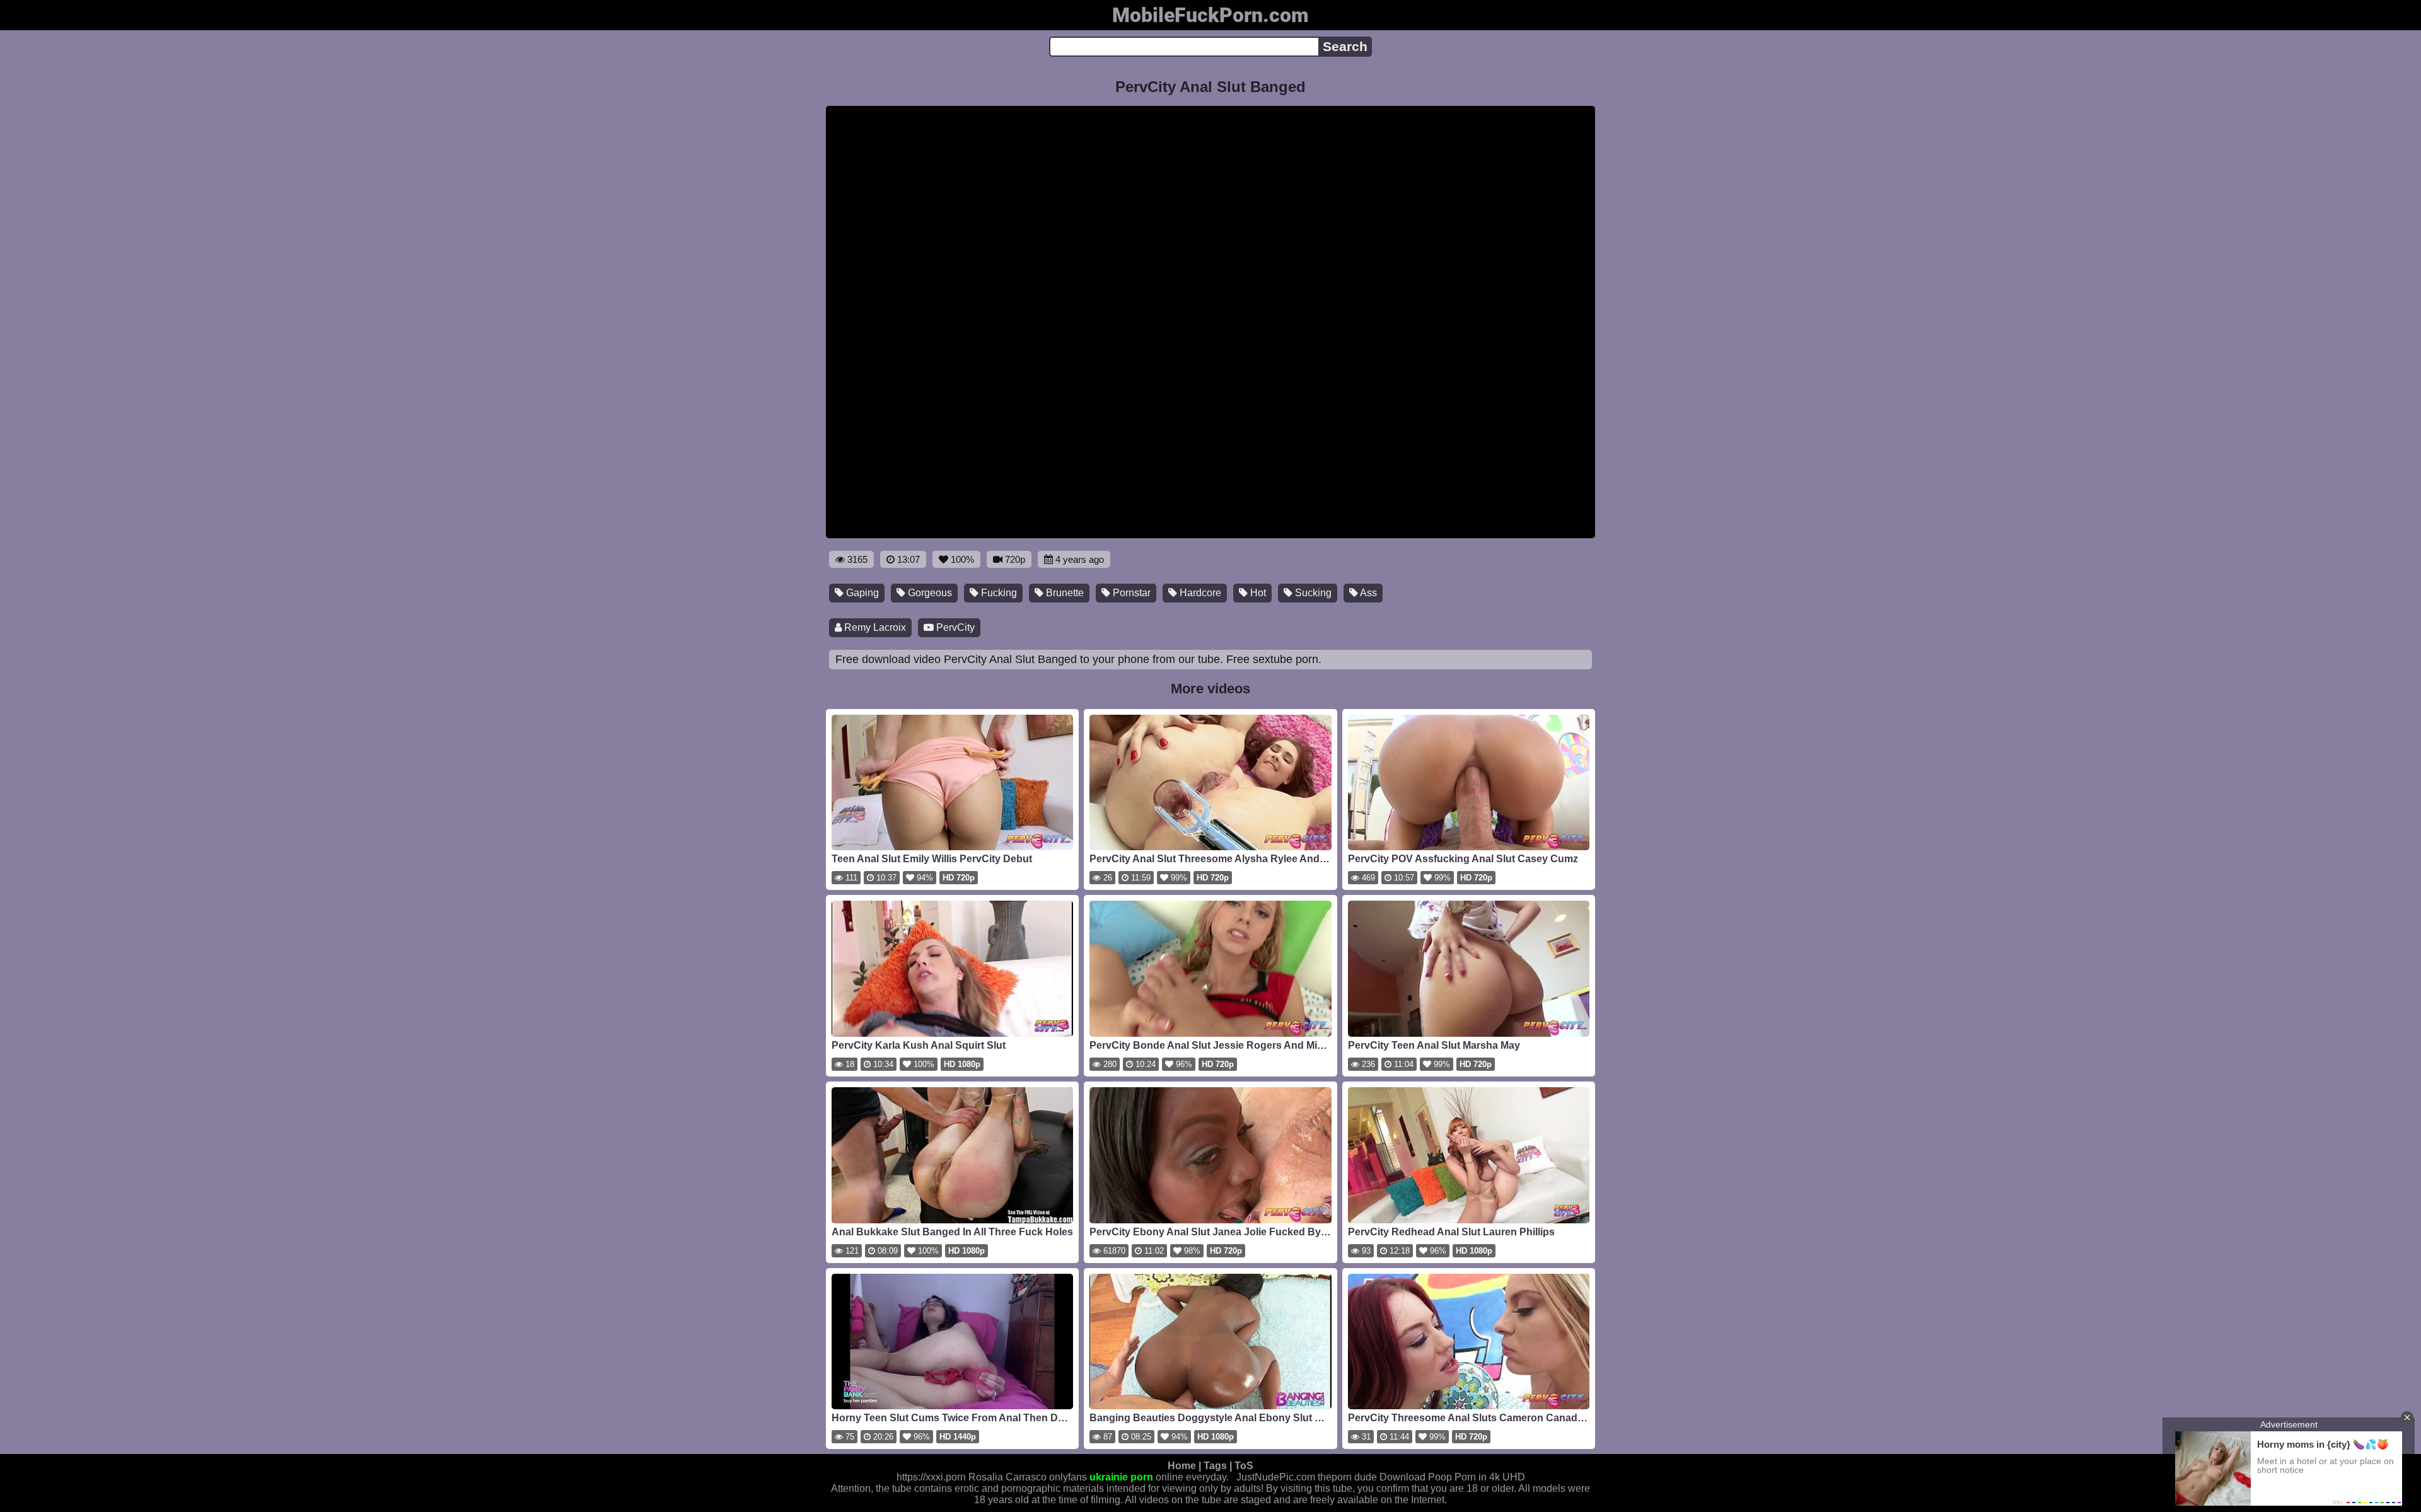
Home (1182, 1466)
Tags (1215, 1466)
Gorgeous (929, 593)
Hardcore (1199, 593)
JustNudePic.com (1276, 1477)
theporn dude (1347, 1477)
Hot (1257, 593)
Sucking (1312, 593)
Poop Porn (1452, 1477)
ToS (1244, 1466)
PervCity (954, 627)
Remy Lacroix (874, 627)
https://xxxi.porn (931, 1477)
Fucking (998, 593)
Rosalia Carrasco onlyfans (1028, 1477)
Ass (1367, 593)
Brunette (1064, 593)
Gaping (861, 593)
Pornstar (1130, 593)
